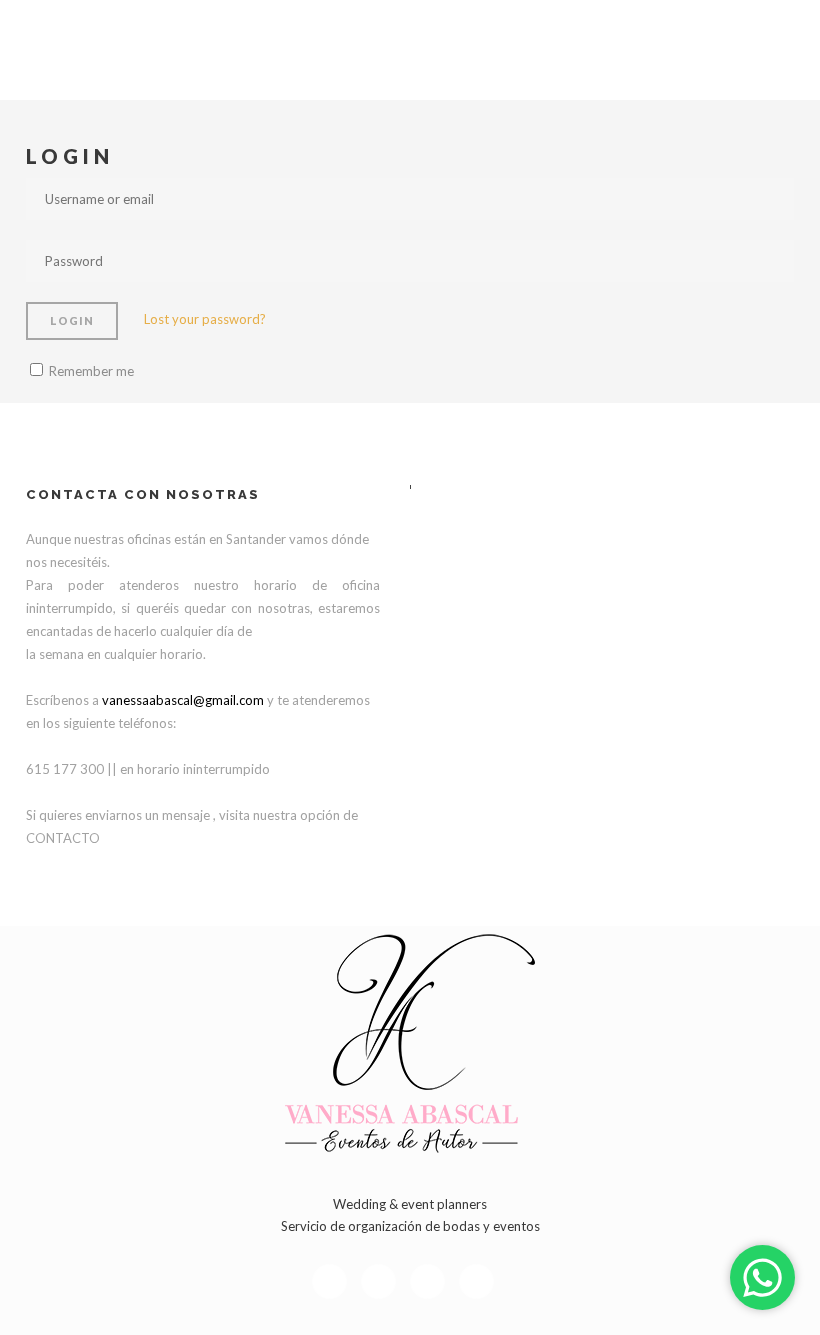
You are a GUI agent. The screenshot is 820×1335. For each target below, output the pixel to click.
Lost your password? (205, 319)
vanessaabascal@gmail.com (183, 700)
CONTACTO (63, 838)
